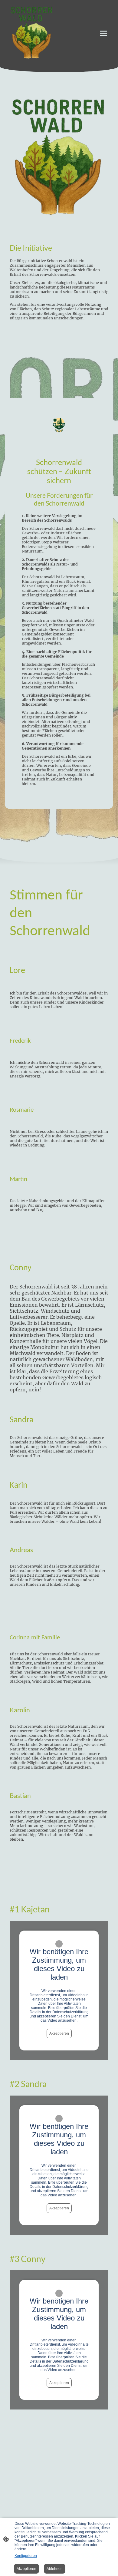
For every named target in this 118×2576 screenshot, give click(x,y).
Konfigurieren (26, 2556)
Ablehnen (55, 2569)
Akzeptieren (59, 2033)
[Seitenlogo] (32, 33)
